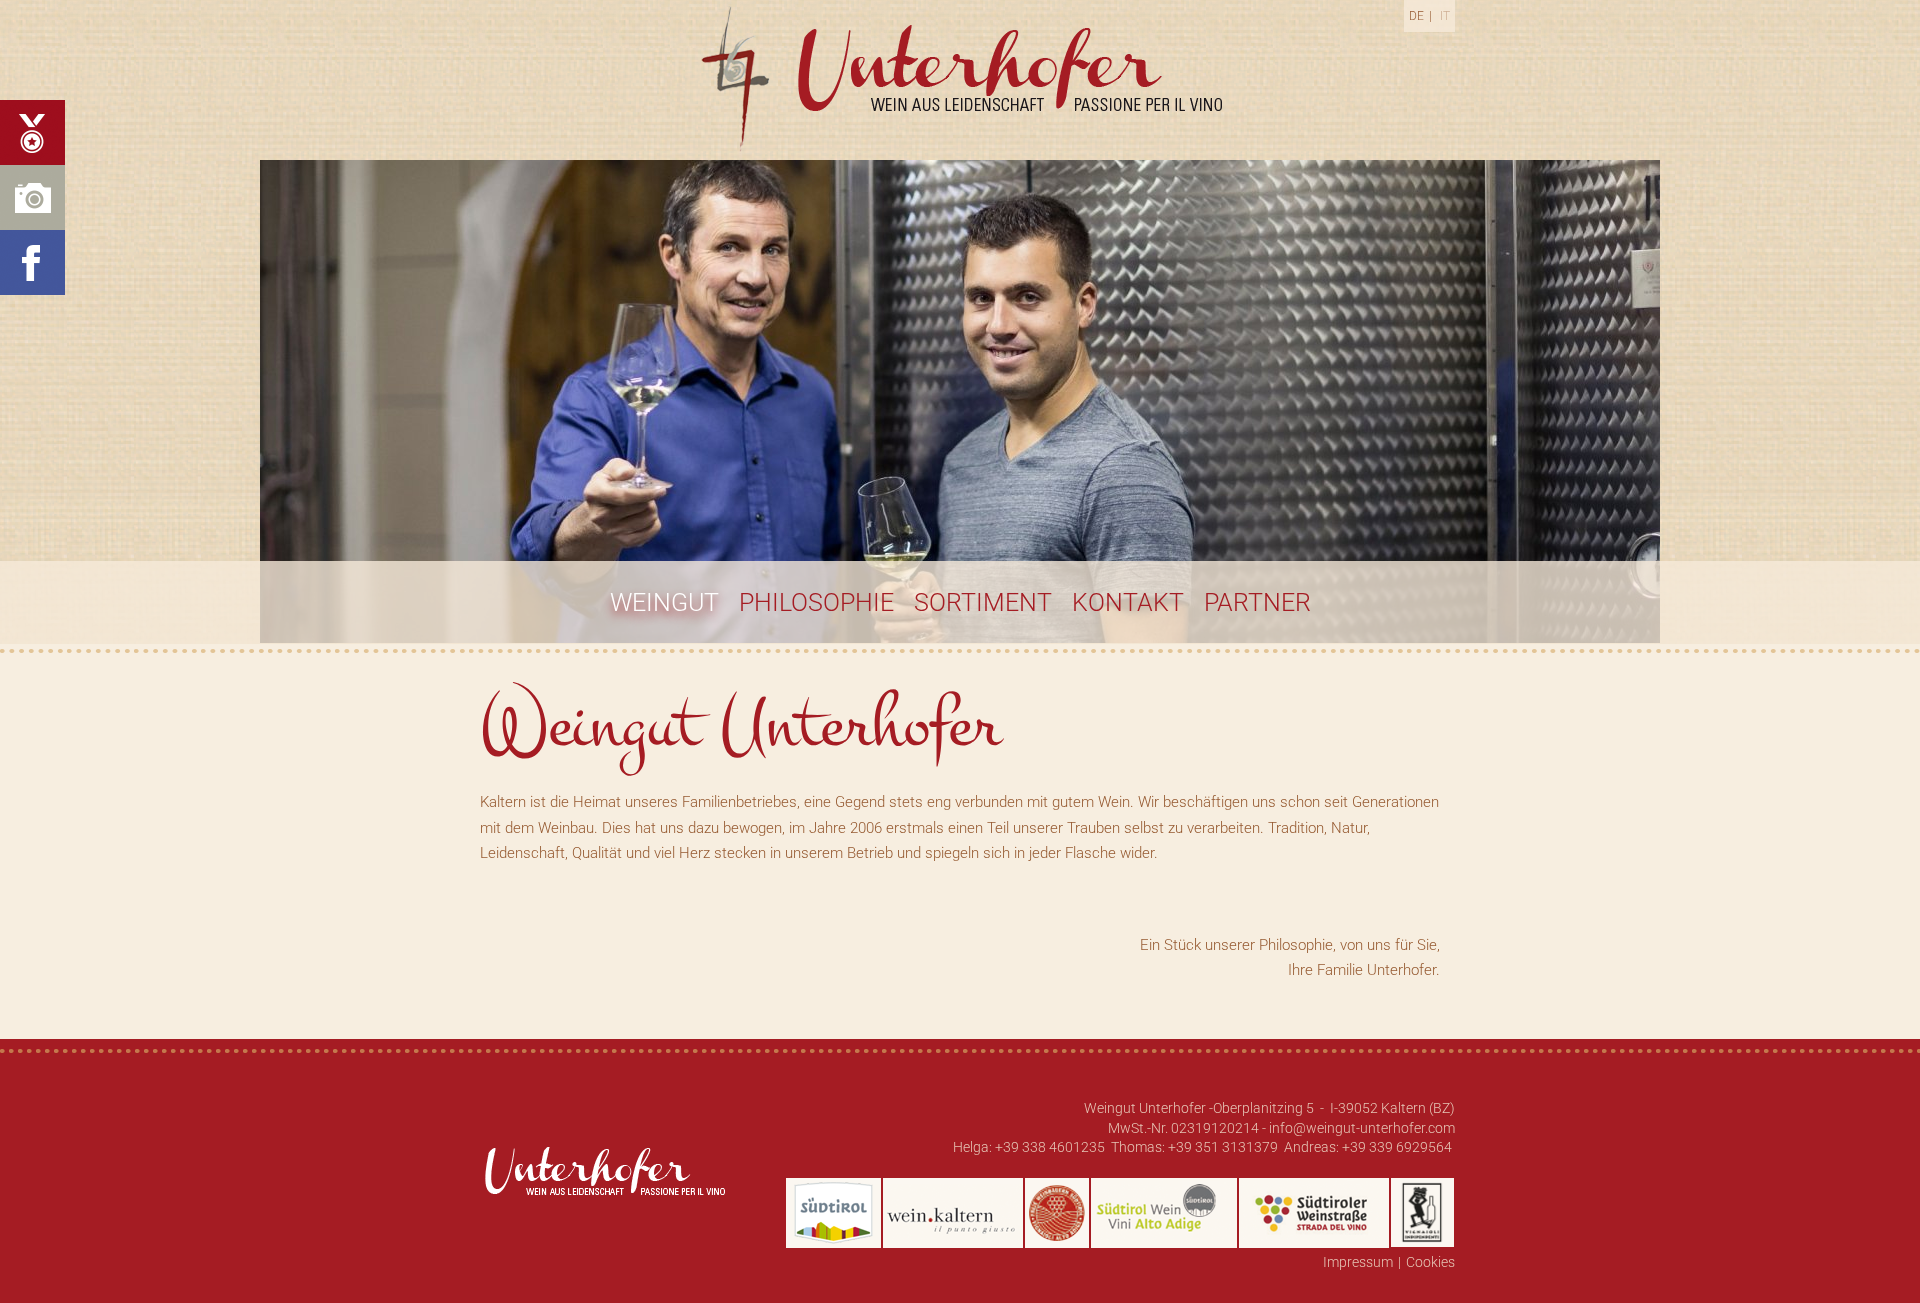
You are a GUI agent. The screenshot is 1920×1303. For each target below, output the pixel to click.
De (1416, 16)
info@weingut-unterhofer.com (1362, 1128)
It (1445, 16)
